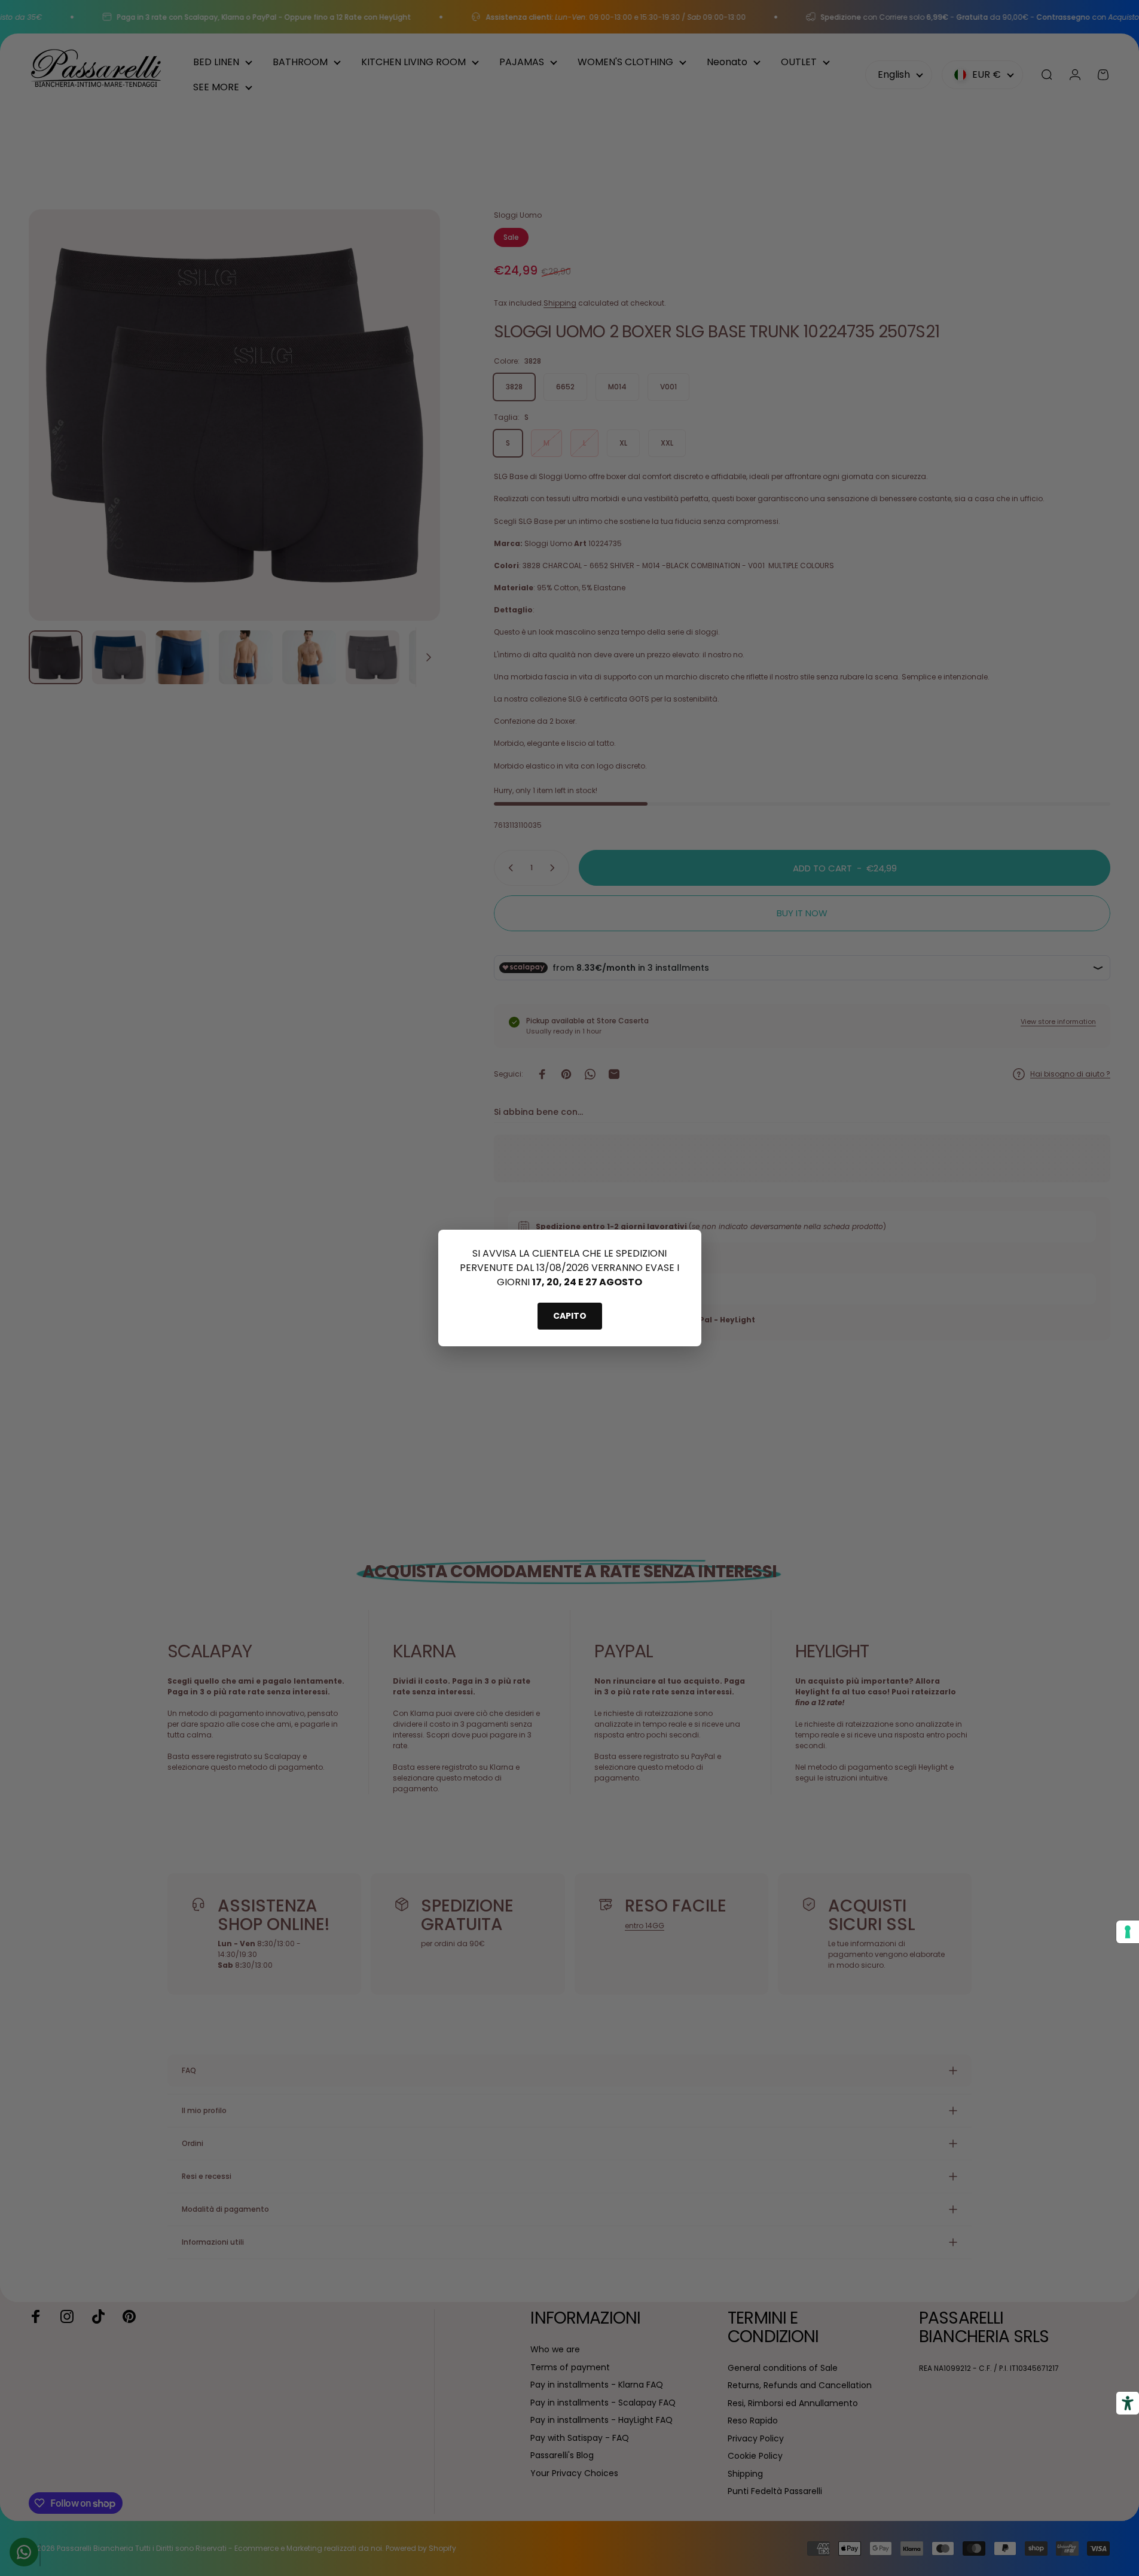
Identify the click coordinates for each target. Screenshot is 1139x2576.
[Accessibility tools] (1128, 2403)
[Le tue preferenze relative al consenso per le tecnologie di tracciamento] (1128, 1932)
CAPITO (570, 1316)
